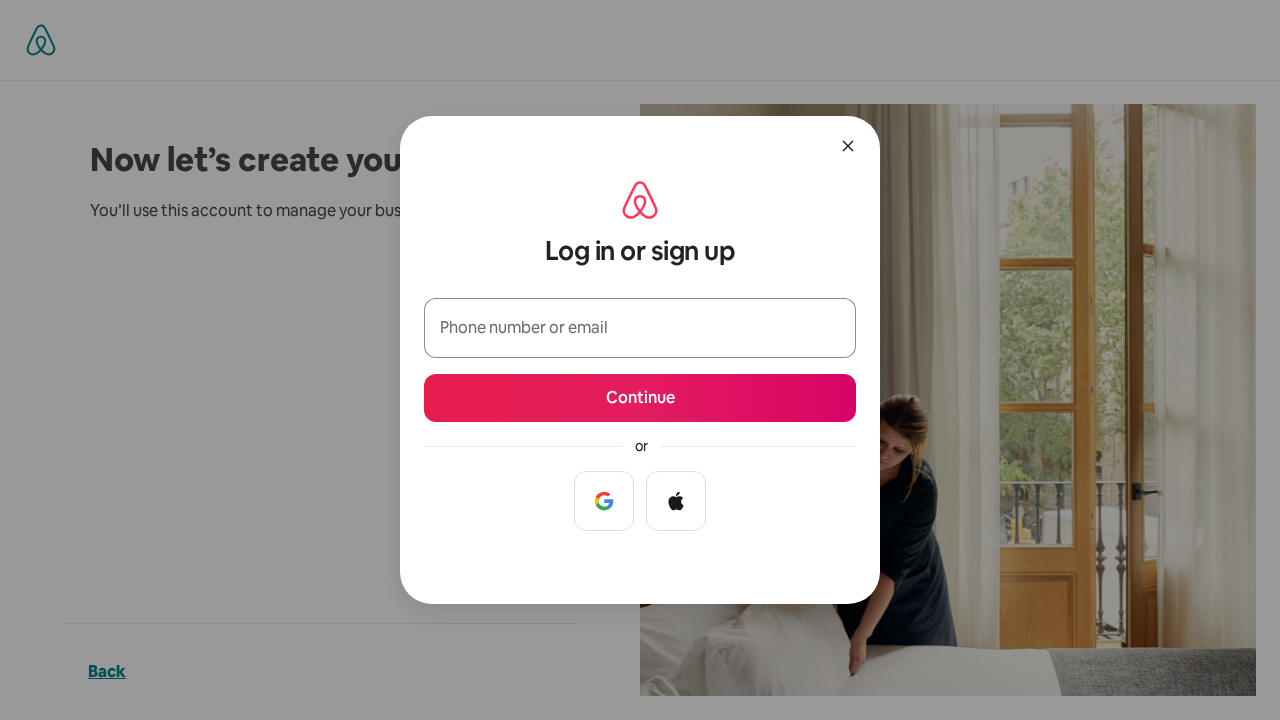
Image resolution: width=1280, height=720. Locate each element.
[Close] (848, 146)
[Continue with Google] (604, 501)
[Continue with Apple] (676, 501)
